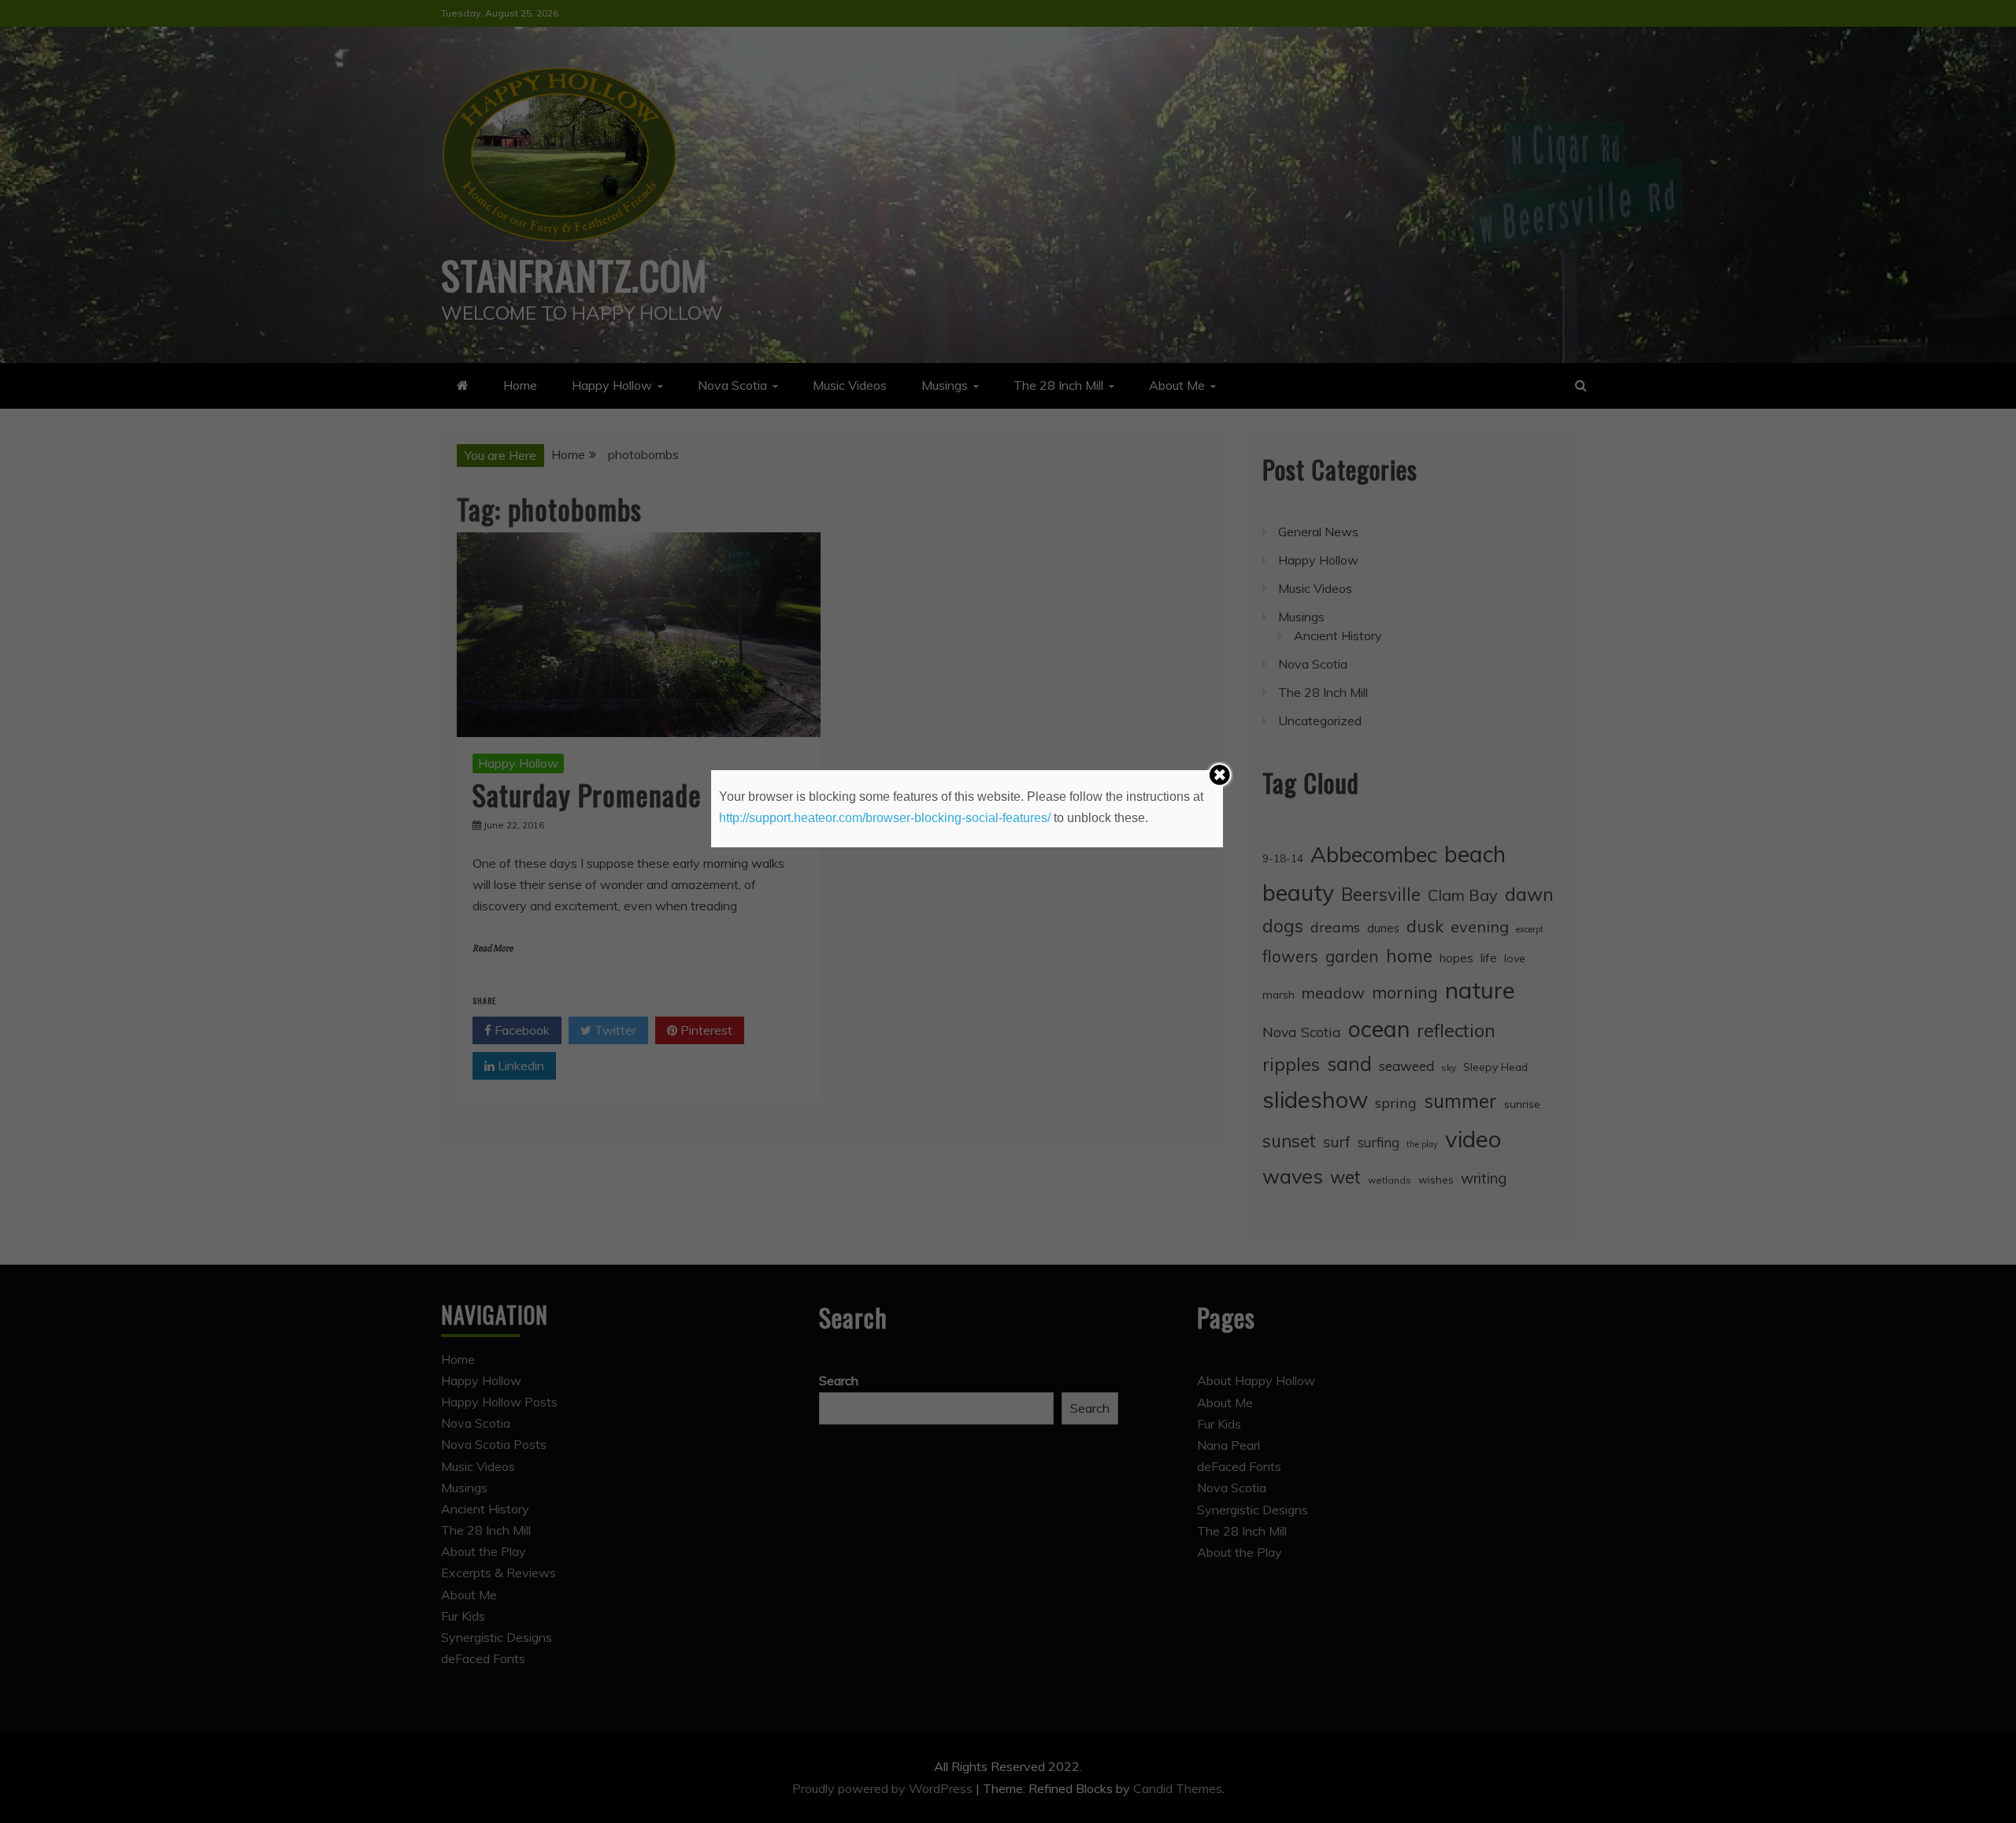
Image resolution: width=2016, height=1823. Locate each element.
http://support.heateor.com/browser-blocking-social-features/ (885, 818)
